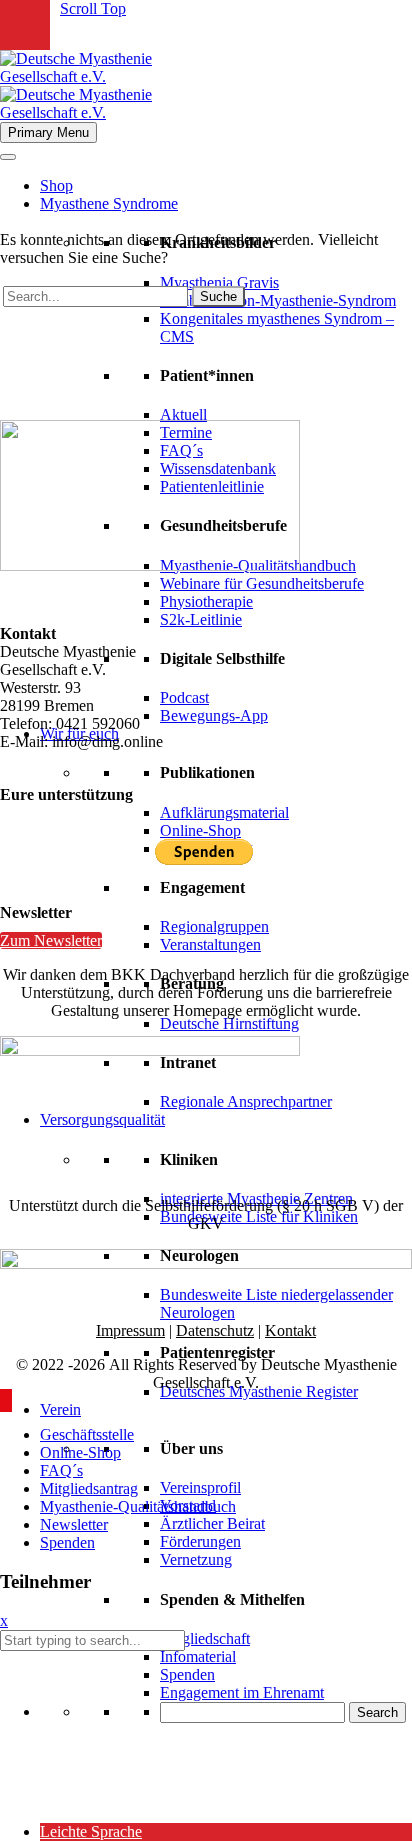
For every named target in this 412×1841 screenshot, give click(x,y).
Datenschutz (215, 1330)
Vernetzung (196, 1559)
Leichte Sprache (91, 1831)
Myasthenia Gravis (219, 282)
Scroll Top (93, 8)
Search (377, 1712)
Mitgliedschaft (205, 1638)
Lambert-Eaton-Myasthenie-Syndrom (278, 300)
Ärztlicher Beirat (212, 1523)
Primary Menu (48, 132)
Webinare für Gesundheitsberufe (262, 583)
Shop (56, 185)
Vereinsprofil (200, 1487)
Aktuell (183, 414)
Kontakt (290, 1330)
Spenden (187, 1674)
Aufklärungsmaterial (224, 812)
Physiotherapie (206, 601)
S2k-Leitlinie (201, 619)
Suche (218, 296)
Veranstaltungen (210, 944)
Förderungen (200, 1541)
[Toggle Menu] (8, 157)
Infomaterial (198, 1656)
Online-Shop (200, 830)
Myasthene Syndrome (109, 203)
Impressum (130, 1330)
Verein (60, 1409)
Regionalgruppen (214, 926)
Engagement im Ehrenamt (242, 1692)
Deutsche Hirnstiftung (229, 1023)
